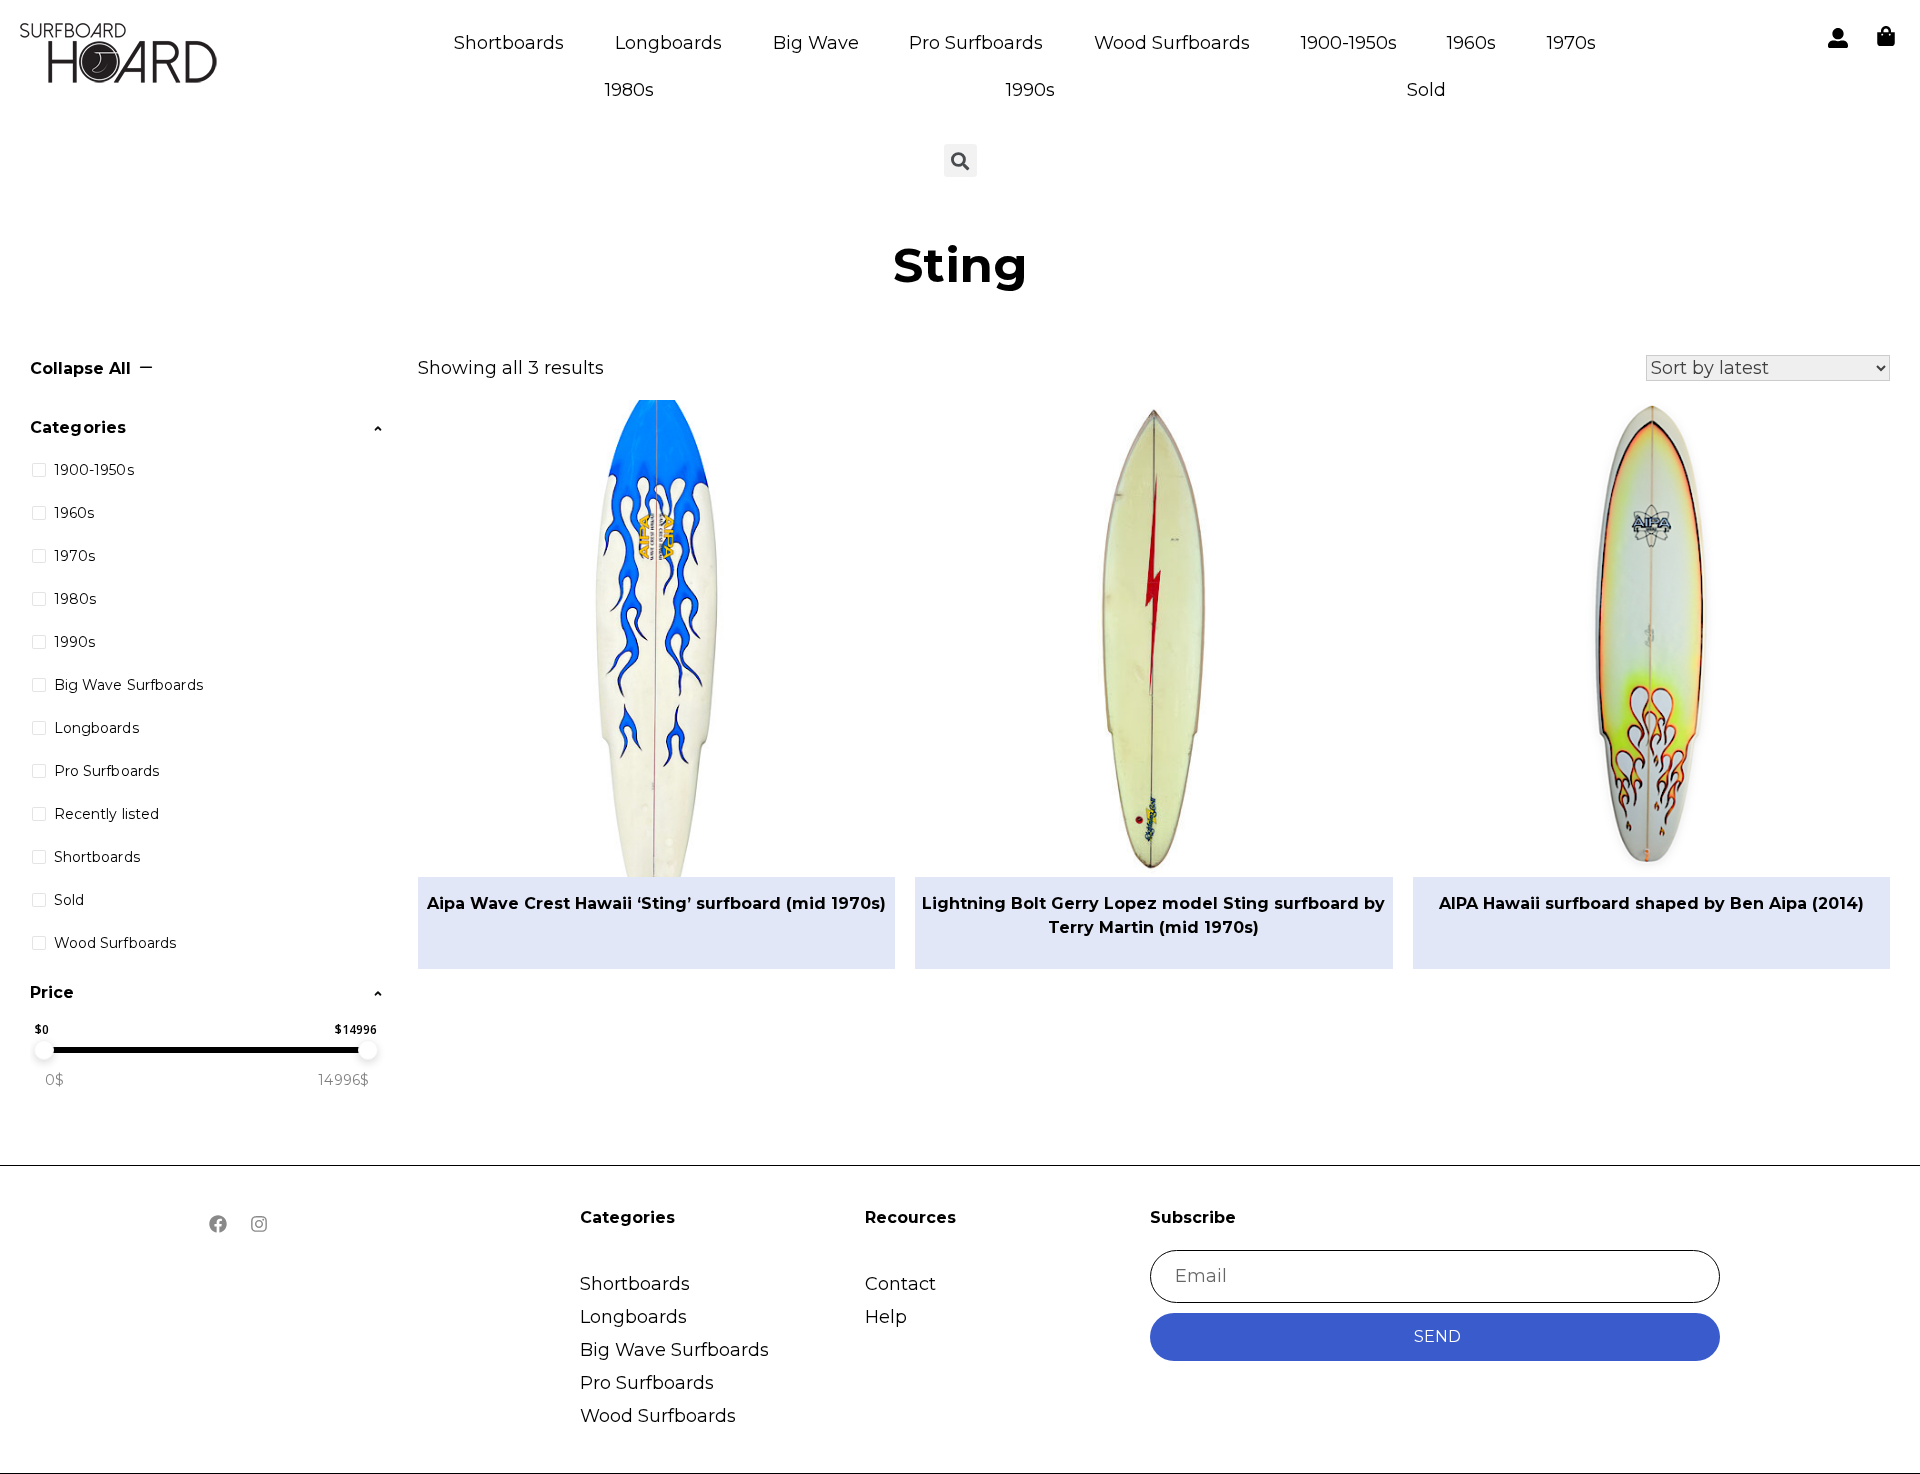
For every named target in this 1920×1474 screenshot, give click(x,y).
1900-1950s (1349, 43)
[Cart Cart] (1886, 36)
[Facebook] (218, 1224)
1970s (1571, 43)
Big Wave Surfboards (674, 1350)
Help (886, 1317)
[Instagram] (259, 1224)
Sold (1426, 90)
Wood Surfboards (1172, 43)
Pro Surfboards (976, 43)
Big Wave (816, 43)
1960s (1471, 43)
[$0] (44, 1050)
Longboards (668, 43)
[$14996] (368, 1050)
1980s (629, 90)
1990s (1030, 90)
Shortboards (509, 43)
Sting (960, 265)
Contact (900, 1284)
